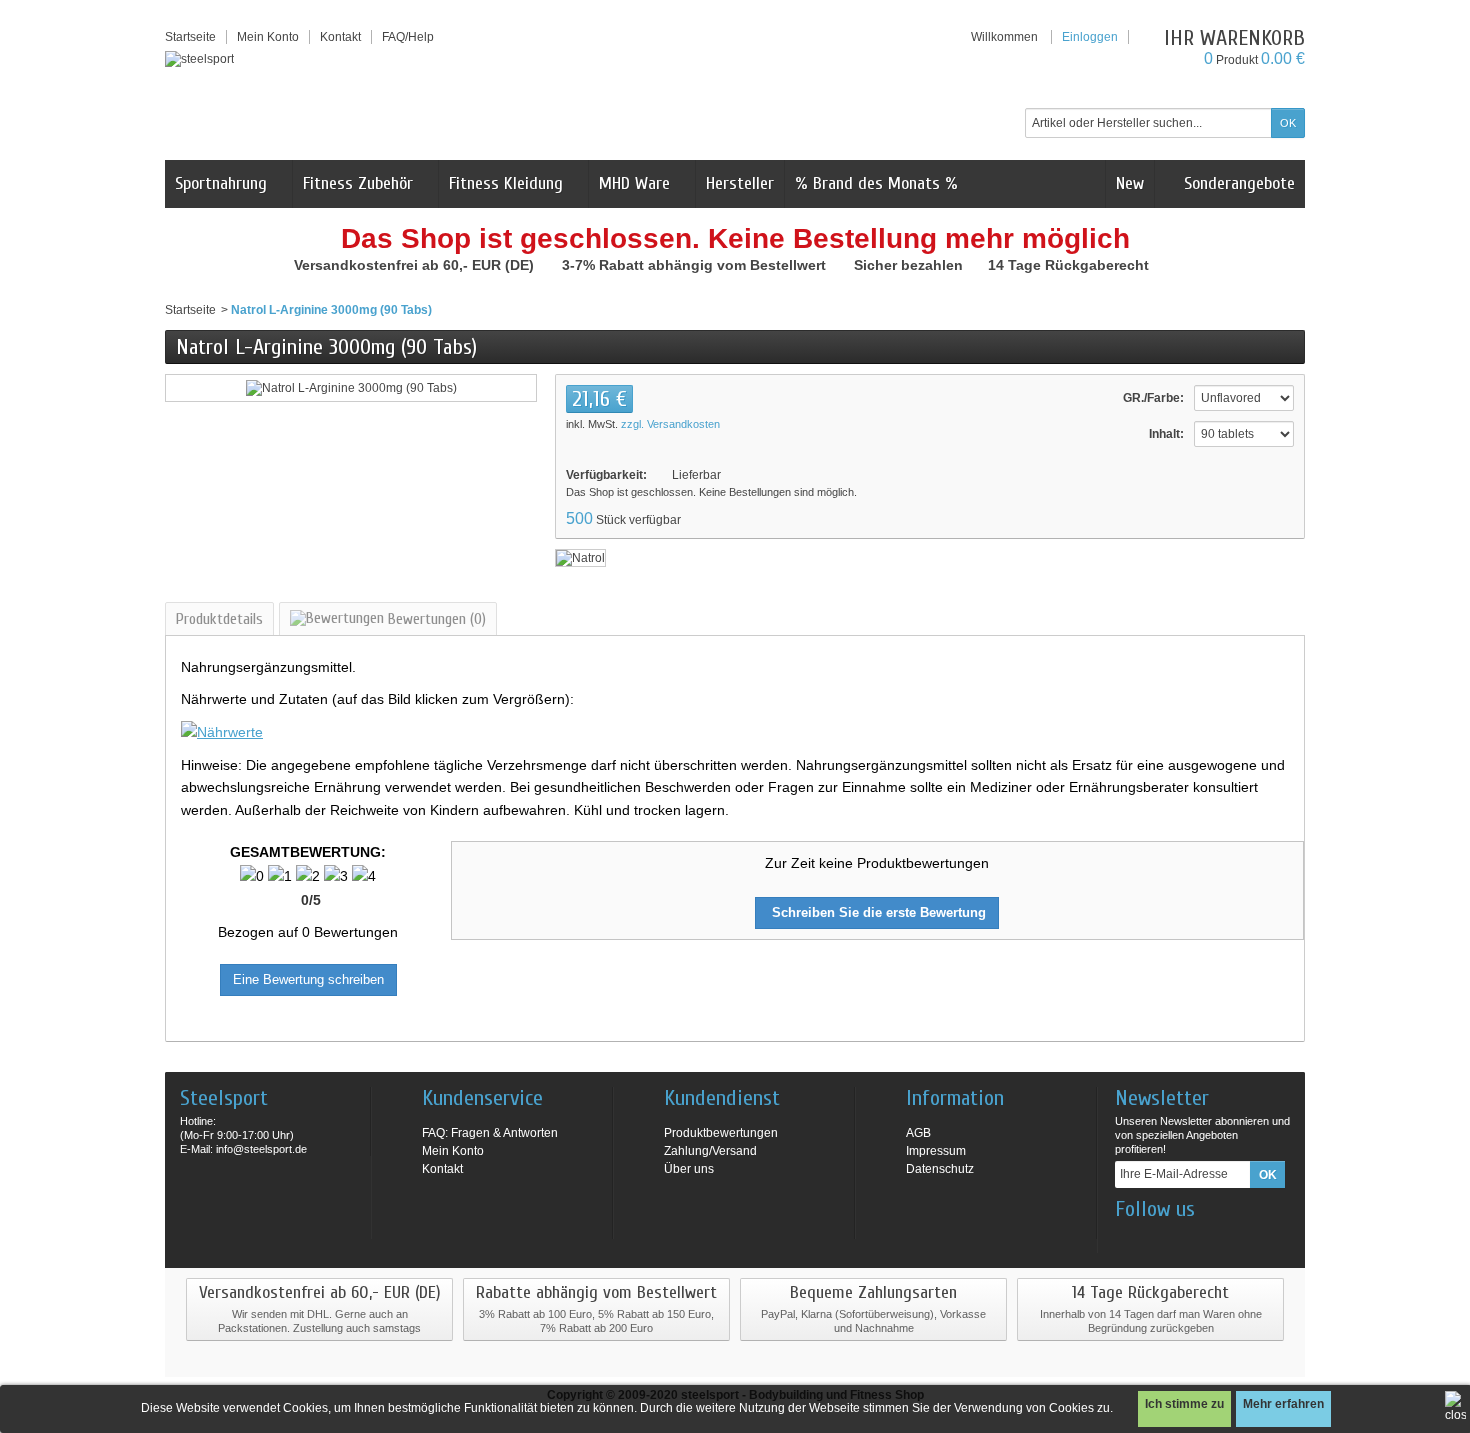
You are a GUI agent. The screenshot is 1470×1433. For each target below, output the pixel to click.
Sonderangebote (1237, 183)
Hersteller (740, 183)
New (1130, 183)
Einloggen (1090, 37)
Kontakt (442, 1169)
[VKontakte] (1228, 1239)
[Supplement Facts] (222, 731)
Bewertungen (435, 619)
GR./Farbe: (1153, 398)
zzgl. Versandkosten (670, 424)
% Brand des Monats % (876, 183)
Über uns (689, 1169)
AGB (918, 1133)
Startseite (190, 310)
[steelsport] (199, 58)
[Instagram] (1162, 1239)
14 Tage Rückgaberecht (1070, 265)
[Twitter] (1195, 1239)
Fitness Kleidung (506, 183)
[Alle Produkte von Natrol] (580, 557)
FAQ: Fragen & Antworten (490, 1133)
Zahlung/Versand (710, 1151)
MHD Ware (634, 183)
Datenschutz (940, 1169)
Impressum (936, 1151)
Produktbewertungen (721, 1133)
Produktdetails (219, 619)
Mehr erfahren (1283, 1404)
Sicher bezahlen (910, 265)
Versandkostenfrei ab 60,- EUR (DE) (416, 265)
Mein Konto (268, 37)
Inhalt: (1166, 434)
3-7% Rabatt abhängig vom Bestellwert (696, 265)
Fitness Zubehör (358, 183)
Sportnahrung (221, 183)
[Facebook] (1129, 1239)
